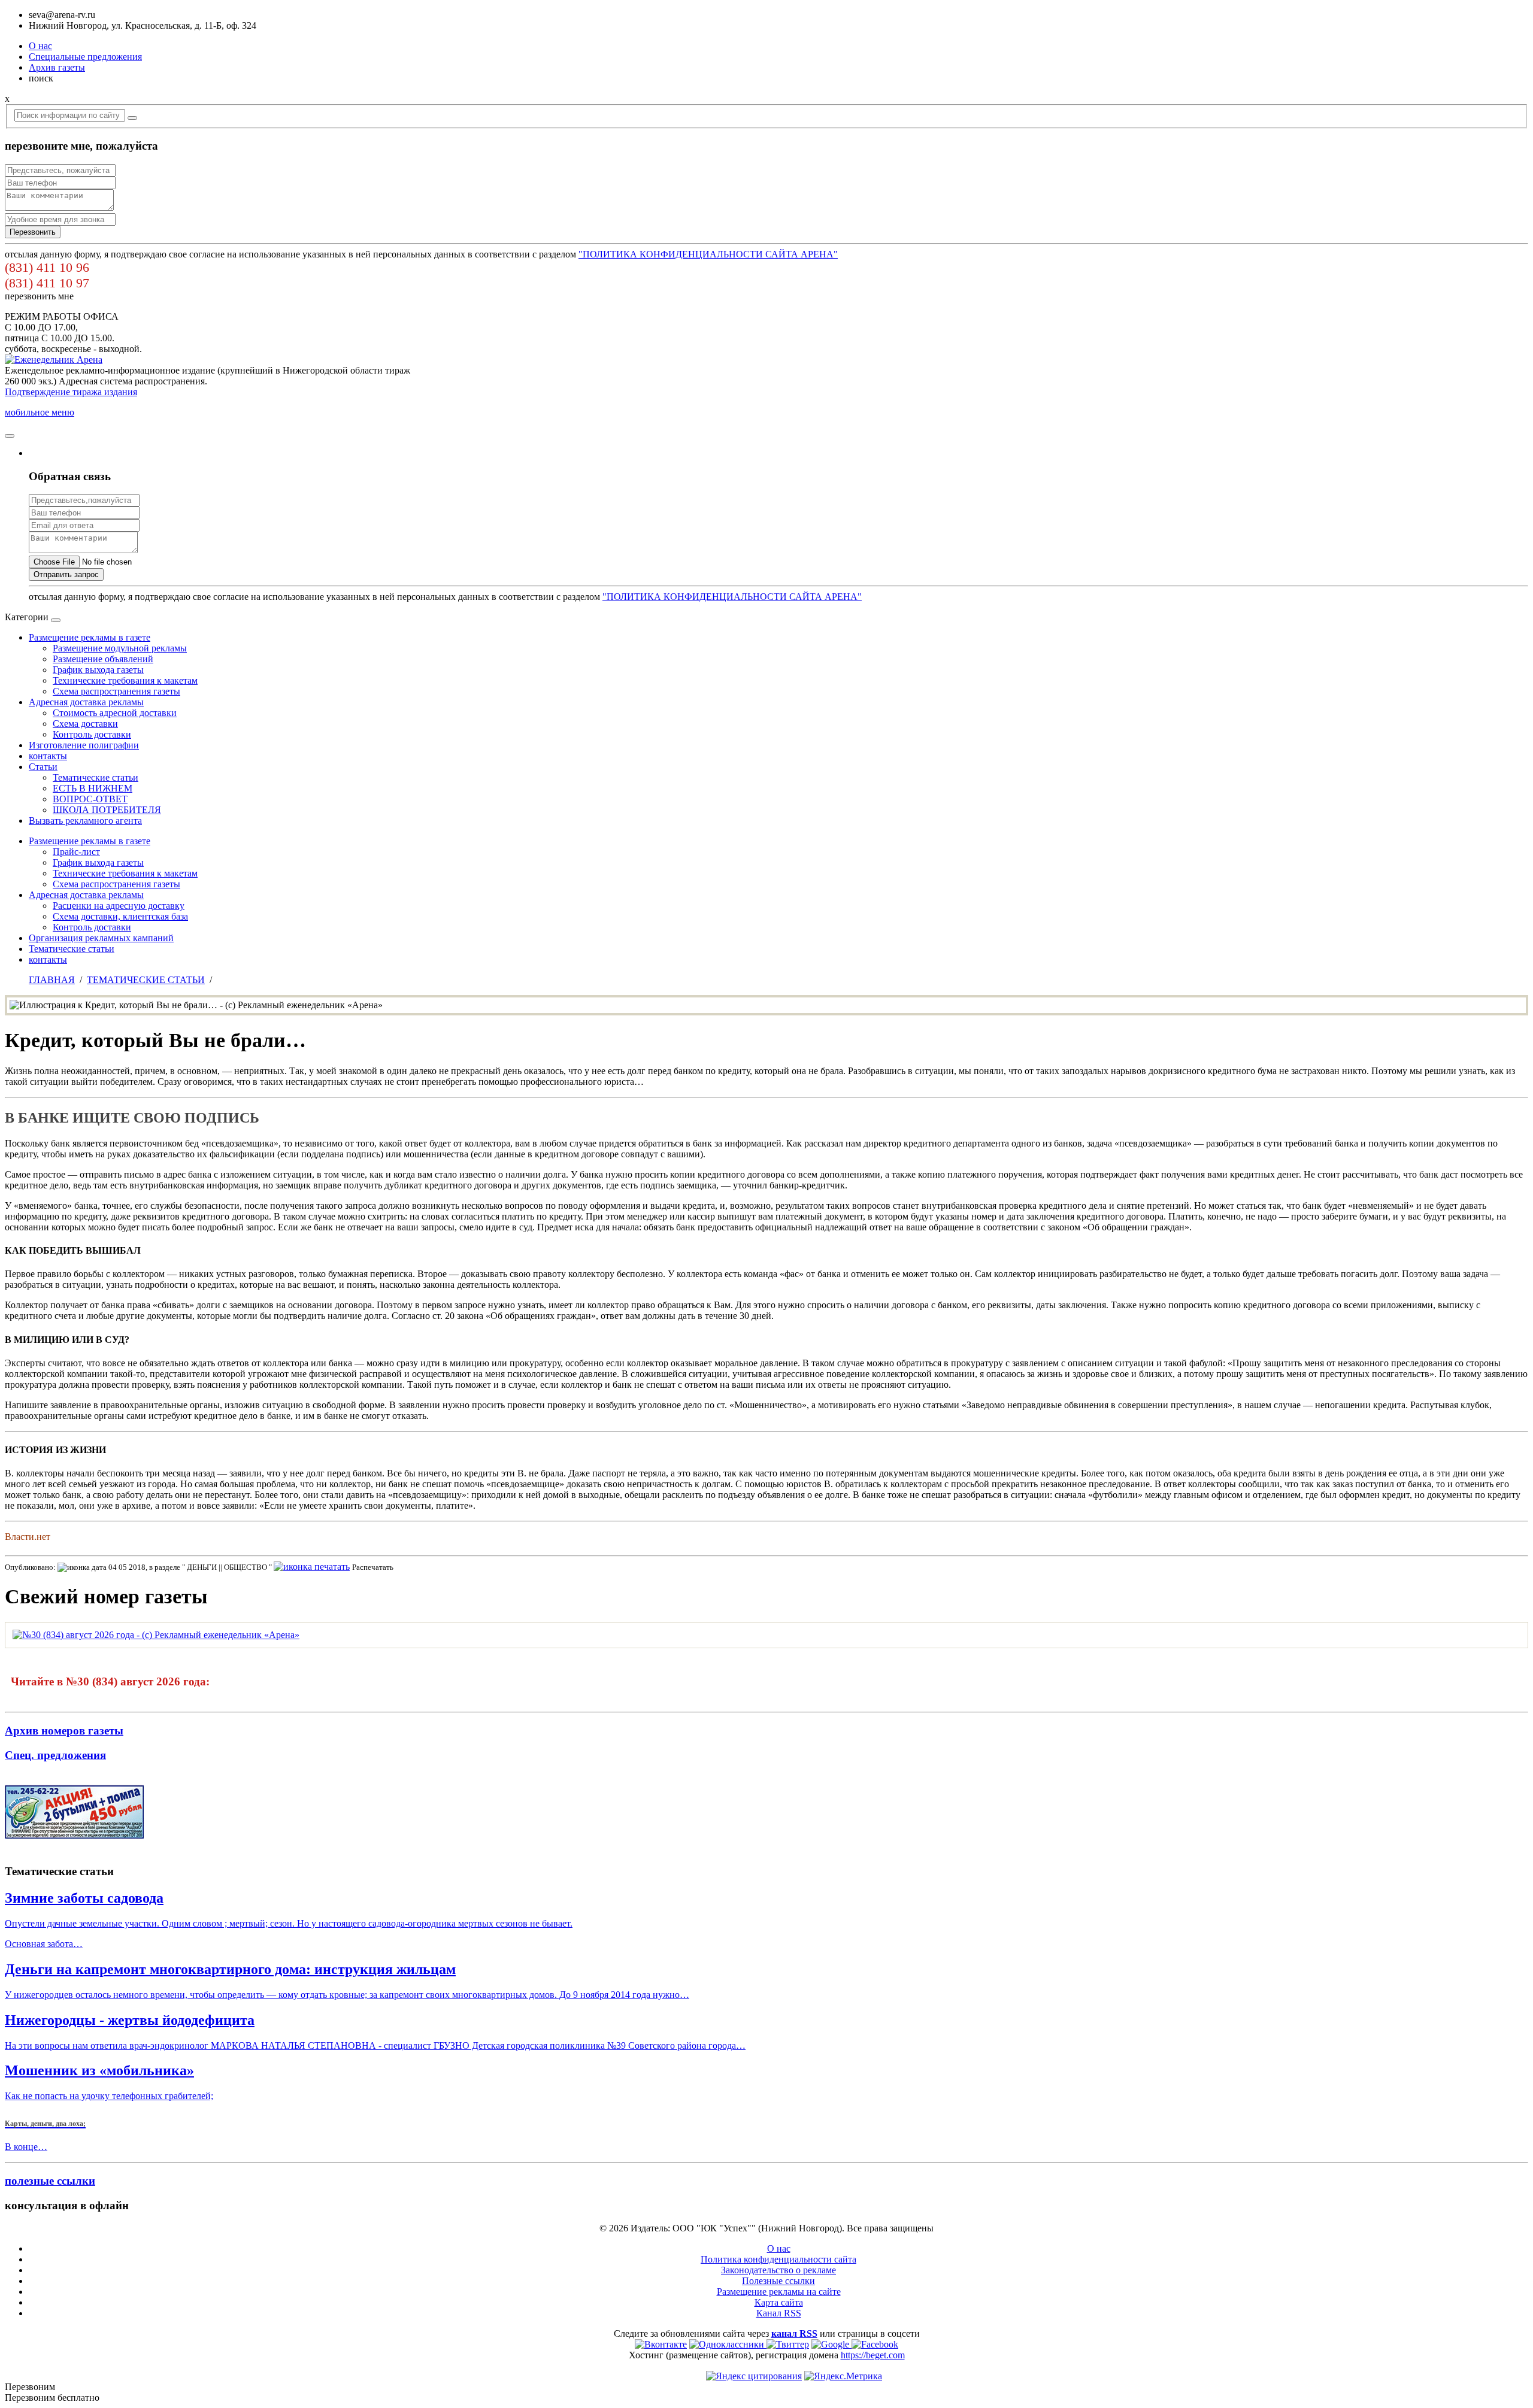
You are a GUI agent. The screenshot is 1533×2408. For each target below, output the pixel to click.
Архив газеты (57, 67)
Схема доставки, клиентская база (120, 916)
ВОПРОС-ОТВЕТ (90, 799)
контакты (48, 756)
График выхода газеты (98, 670)
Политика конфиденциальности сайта (778, 2259)
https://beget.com (873, 2355)
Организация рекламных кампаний (101, 938)
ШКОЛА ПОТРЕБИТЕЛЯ (107, 810)
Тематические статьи (96, 777)
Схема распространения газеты (116, 691)
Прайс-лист (76, 852)
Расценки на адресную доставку (119, 906)
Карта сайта (779, 2302)
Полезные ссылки (778, 2281)
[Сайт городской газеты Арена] (54, 360)
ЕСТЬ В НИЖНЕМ (93, 788)
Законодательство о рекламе (778, 2270)
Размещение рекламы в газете (90, 637)
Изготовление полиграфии (84, 745)
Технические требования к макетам (125, 680)
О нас (40, 46)
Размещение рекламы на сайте (779, 2292)
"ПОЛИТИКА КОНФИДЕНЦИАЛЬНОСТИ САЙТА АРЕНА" (708, 254)
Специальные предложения (85, 57)
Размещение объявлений (103, 659)
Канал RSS (779, 2313)
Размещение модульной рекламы (120, 648)
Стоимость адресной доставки (115, 713)
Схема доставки (85, 724)
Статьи (43, 767)
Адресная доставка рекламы (86, 702)
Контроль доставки (92, 734)
